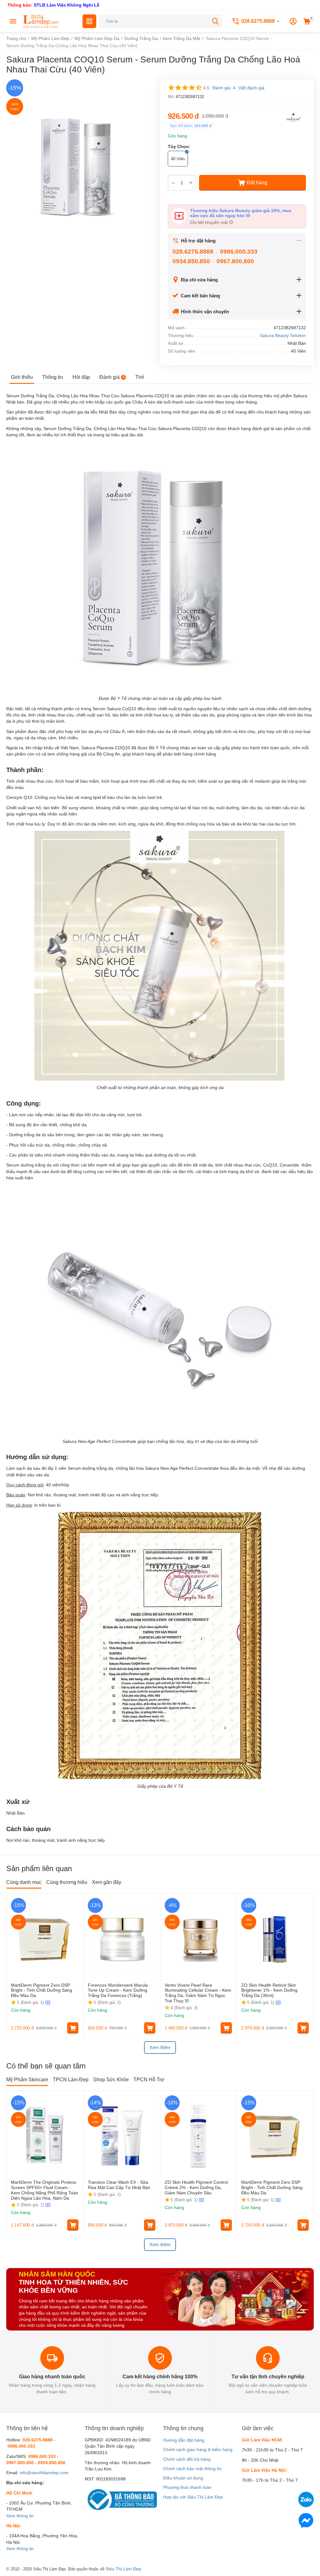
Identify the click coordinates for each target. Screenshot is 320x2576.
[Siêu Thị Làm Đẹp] (41, 21)
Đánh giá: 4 (224, 88)
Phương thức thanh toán (187, 2487)
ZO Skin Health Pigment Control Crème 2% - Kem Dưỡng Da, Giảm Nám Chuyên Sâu (196, 2187)
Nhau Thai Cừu (104, 396)
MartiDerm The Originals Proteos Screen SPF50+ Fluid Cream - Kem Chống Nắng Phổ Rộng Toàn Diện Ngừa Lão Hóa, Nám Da (45, 2190)
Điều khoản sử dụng (183, 2478)
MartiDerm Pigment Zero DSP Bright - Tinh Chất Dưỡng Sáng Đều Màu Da (42, 1990)
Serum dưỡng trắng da (29, 1165)
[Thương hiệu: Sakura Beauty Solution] (293, 117)
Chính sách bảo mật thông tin (192, 2469)
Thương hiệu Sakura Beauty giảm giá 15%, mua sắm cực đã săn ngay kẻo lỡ (241, 213)
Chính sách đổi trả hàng (187, 2459)
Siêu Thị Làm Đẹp (123, 2569)
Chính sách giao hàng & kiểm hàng (198, 2450)
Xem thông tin (20, 2516)
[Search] (215, 21)
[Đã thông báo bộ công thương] (121, 2499)
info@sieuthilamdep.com (44, 2473)
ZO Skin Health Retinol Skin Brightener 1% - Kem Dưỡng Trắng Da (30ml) (269, 1990)
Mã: (171, 97)
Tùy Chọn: (179, 146)
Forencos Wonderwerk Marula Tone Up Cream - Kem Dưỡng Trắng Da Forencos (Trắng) (118, 1990)
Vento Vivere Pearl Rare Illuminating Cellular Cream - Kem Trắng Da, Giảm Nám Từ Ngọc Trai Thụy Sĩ (198, 1993)
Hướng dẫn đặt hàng (184, 2440)
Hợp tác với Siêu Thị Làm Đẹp (193, 2497)
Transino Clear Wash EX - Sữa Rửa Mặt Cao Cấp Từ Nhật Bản (120, 2185)
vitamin (86, 808)
